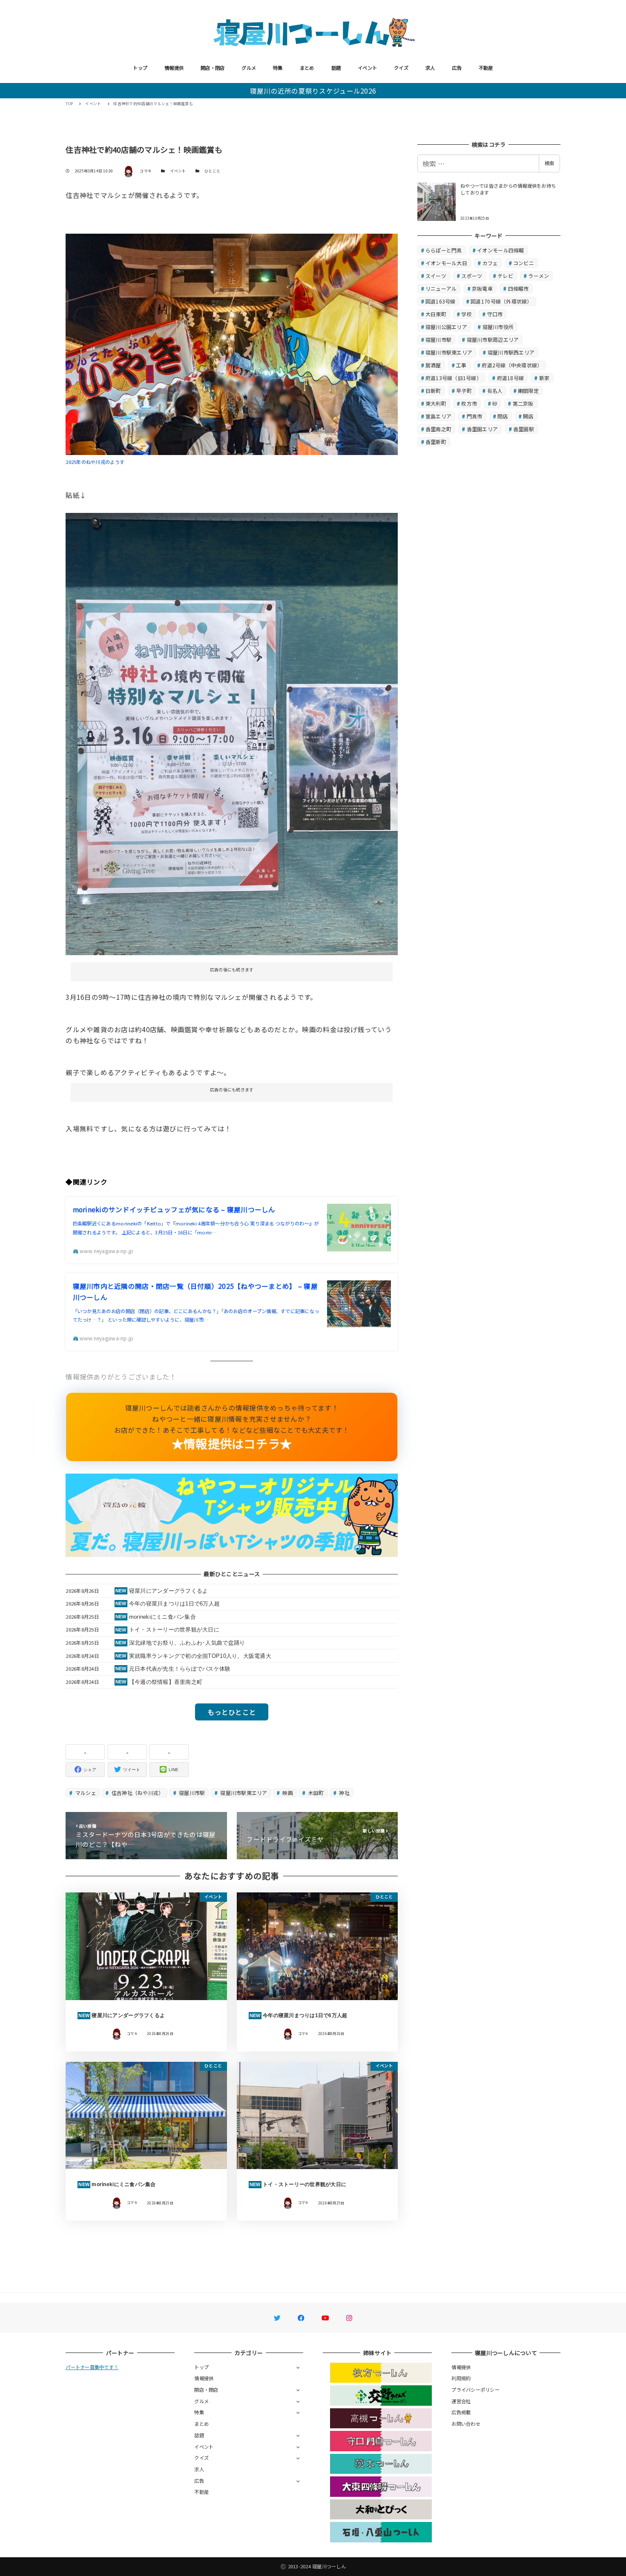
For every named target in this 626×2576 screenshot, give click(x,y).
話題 (336, 68)
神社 (344, 1793)
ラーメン (538, 276)
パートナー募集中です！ (92, 2367)
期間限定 (528, 391)
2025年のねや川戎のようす (95, 462)
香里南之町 (438, 429)
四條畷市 (518, 288)
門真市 (475, 416)
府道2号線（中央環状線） (512, 365)
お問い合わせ (466, 2424)
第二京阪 (523, 403)
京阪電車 (482, 288)
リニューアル (441, 288)
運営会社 (461, 2401)
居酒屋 (433, 365)
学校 (467, 314)
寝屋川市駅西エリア (511, 352)
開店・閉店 (212, 68)
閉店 (503, 416)
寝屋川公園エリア (446, 327)
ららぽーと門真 (444, 250)
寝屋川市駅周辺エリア (493, 339)
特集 (278, 68)
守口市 (495, 314)
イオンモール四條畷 (500, 250)
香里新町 (436, 442)
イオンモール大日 (446, 263)
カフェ (490, 263)
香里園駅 (524, 429)
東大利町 (436, 403)
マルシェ (85, 1793)
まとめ (307, 68)
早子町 (464, 391)
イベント (367, 68)
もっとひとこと (232, 1712)
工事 (461, 365)
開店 (528, 416)
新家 (544, 378)
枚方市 (469, 403)
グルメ (249, 68)
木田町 (315, 1793)
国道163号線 (441, 301)
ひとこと (212, 171)
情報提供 (174, 68)
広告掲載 (461, 2412)
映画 (287, 1793)
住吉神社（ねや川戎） (137, 1793)
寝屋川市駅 (191, 1793)
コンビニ (524, 263)
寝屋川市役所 (498, 327)
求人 (430, 68)
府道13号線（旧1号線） (454, 378)
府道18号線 (511, 378)
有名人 (495, 391)
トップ (140, 68)
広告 (457, 68)
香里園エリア (482, 429)
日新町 (433, 391)
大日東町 (436, 314)
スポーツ (472, 276)
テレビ (505, 276)
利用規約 (461, 2378)
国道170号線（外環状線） (501, 301)
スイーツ (436, 276)
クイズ (401, 68)
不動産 (486, 68)
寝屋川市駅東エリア (243, 1793)
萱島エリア (438, 416)
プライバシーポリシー (475, 2390)
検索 (549, 163)
